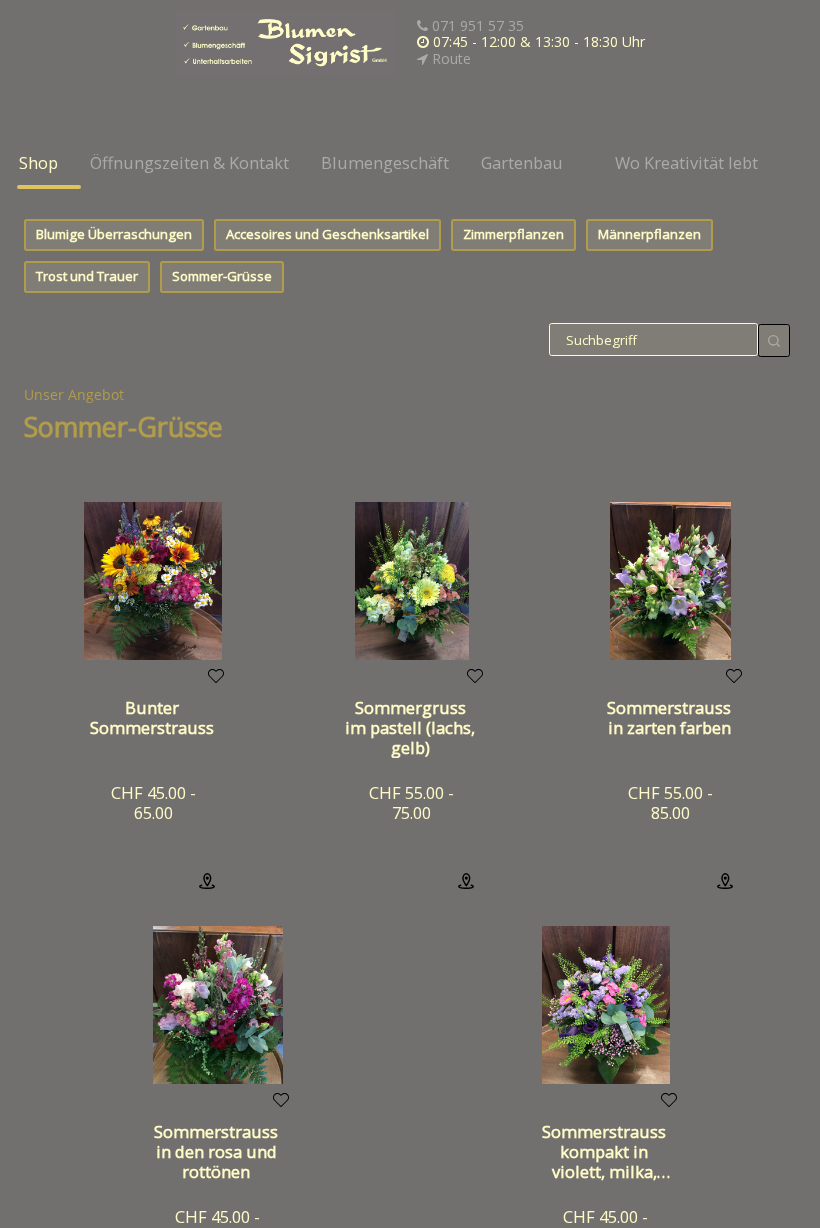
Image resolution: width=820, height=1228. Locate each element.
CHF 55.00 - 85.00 (670, 802)
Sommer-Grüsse (222, 276)
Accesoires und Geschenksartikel (327, 234)
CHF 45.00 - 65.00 (153, 802)
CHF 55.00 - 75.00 (411, 802)
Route (449, 58)
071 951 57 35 (476, 25)
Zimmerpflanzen (513, 234)
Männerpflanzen (649, 234)
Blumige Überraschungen (114, 234)
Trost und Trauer (87, 276)
